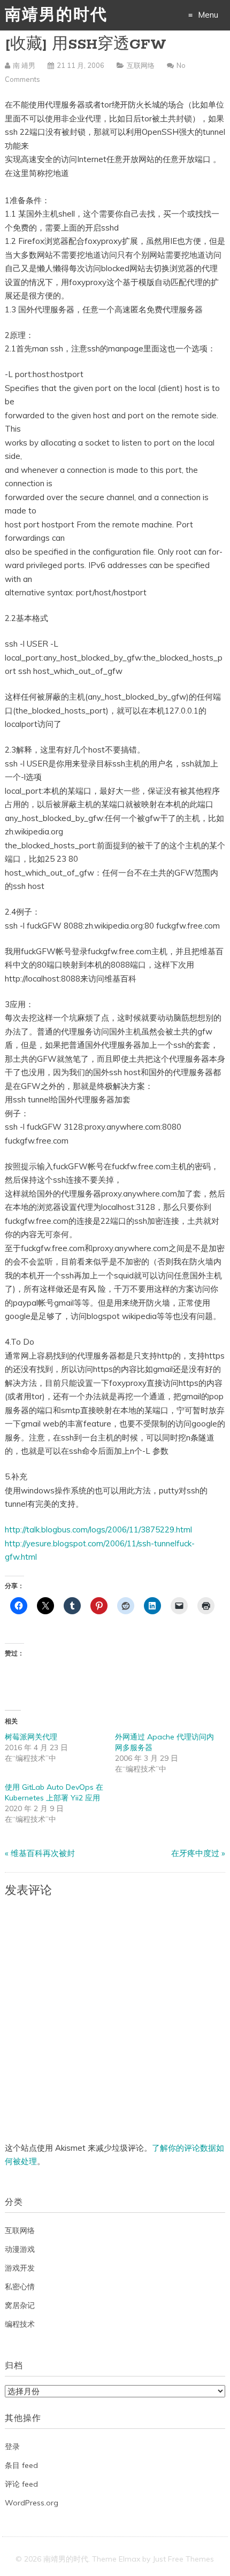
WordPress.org (32, 2503)
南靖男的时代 (56, 16)
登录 (12, 2447)
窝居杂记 (20, 2305)
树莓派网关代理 (31, 1737)
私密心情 (20, 2287)
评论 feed (21, 2484)
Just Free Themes (183, 2559)
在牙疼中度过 (195, 1853)
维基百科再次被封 (43, 1853)
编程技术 (20, 2324)
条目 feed (21, 2465)
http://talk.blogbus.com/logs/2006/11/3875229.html (98, 1529)
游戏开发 (20, 2268)
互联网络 (141, 65)
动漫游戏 (20, 2249)
